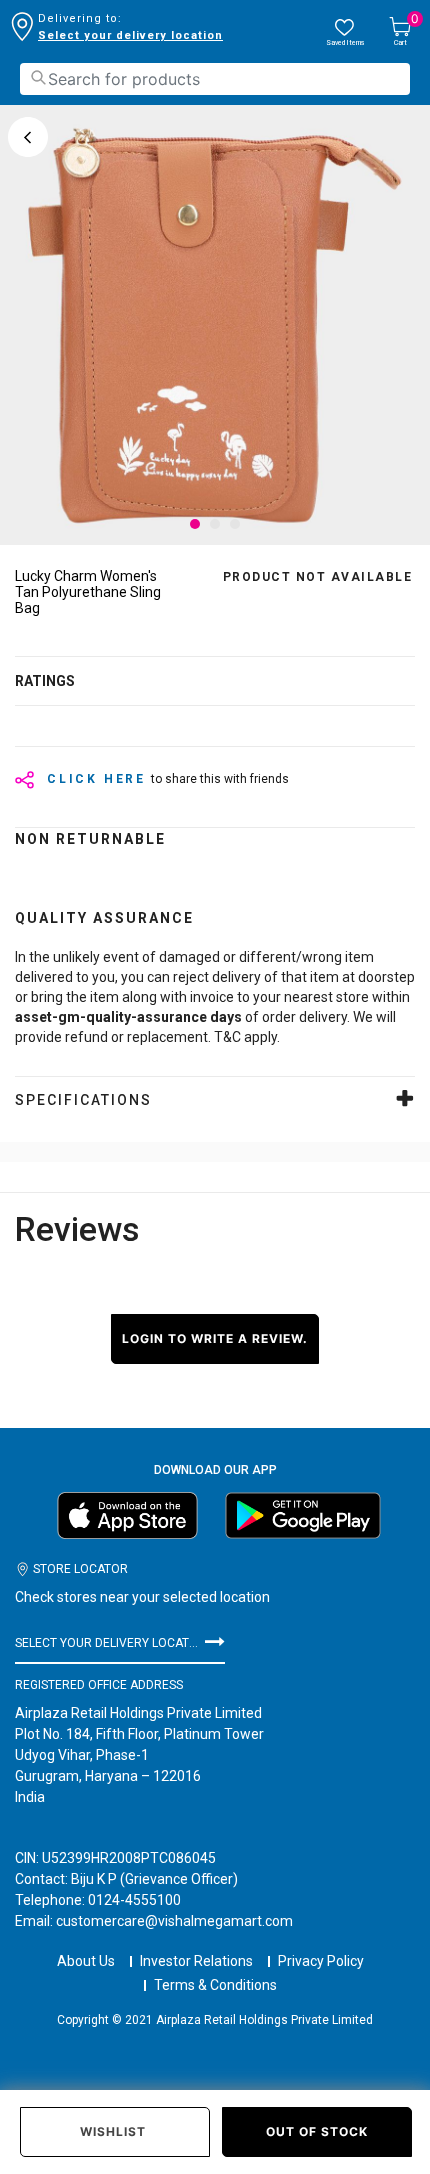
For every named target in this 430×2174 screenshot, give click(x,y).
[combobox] (215, 79)
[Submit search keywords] (38, 77)
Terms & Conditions (215, 1985)
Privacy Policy (321, 1961)
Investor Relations (196, 1961)
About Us (86, 1961)
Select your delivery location (130, 35)
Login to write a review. (215, 1338)
